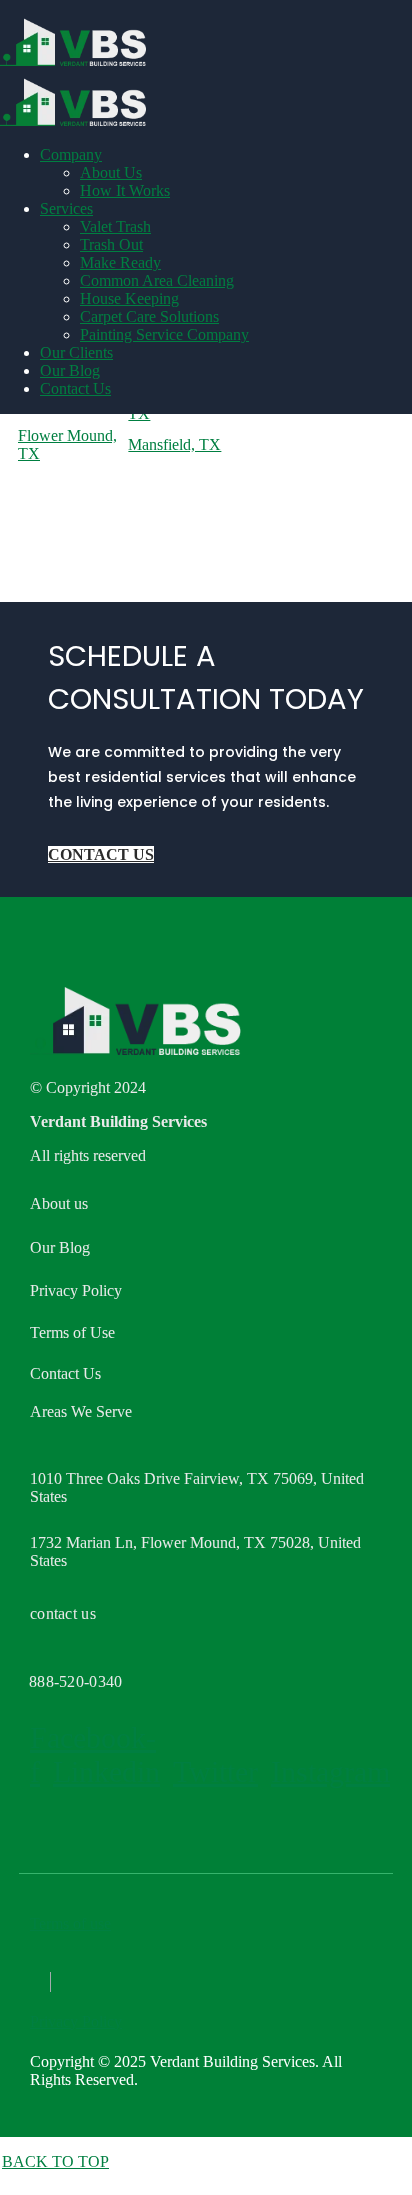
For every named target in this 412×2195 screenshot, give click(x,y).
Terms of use (70, 1923)
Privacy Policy (76, 2021)
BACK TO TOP (55, 2161)
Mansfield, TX (174, 444)
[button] (101, 854)
